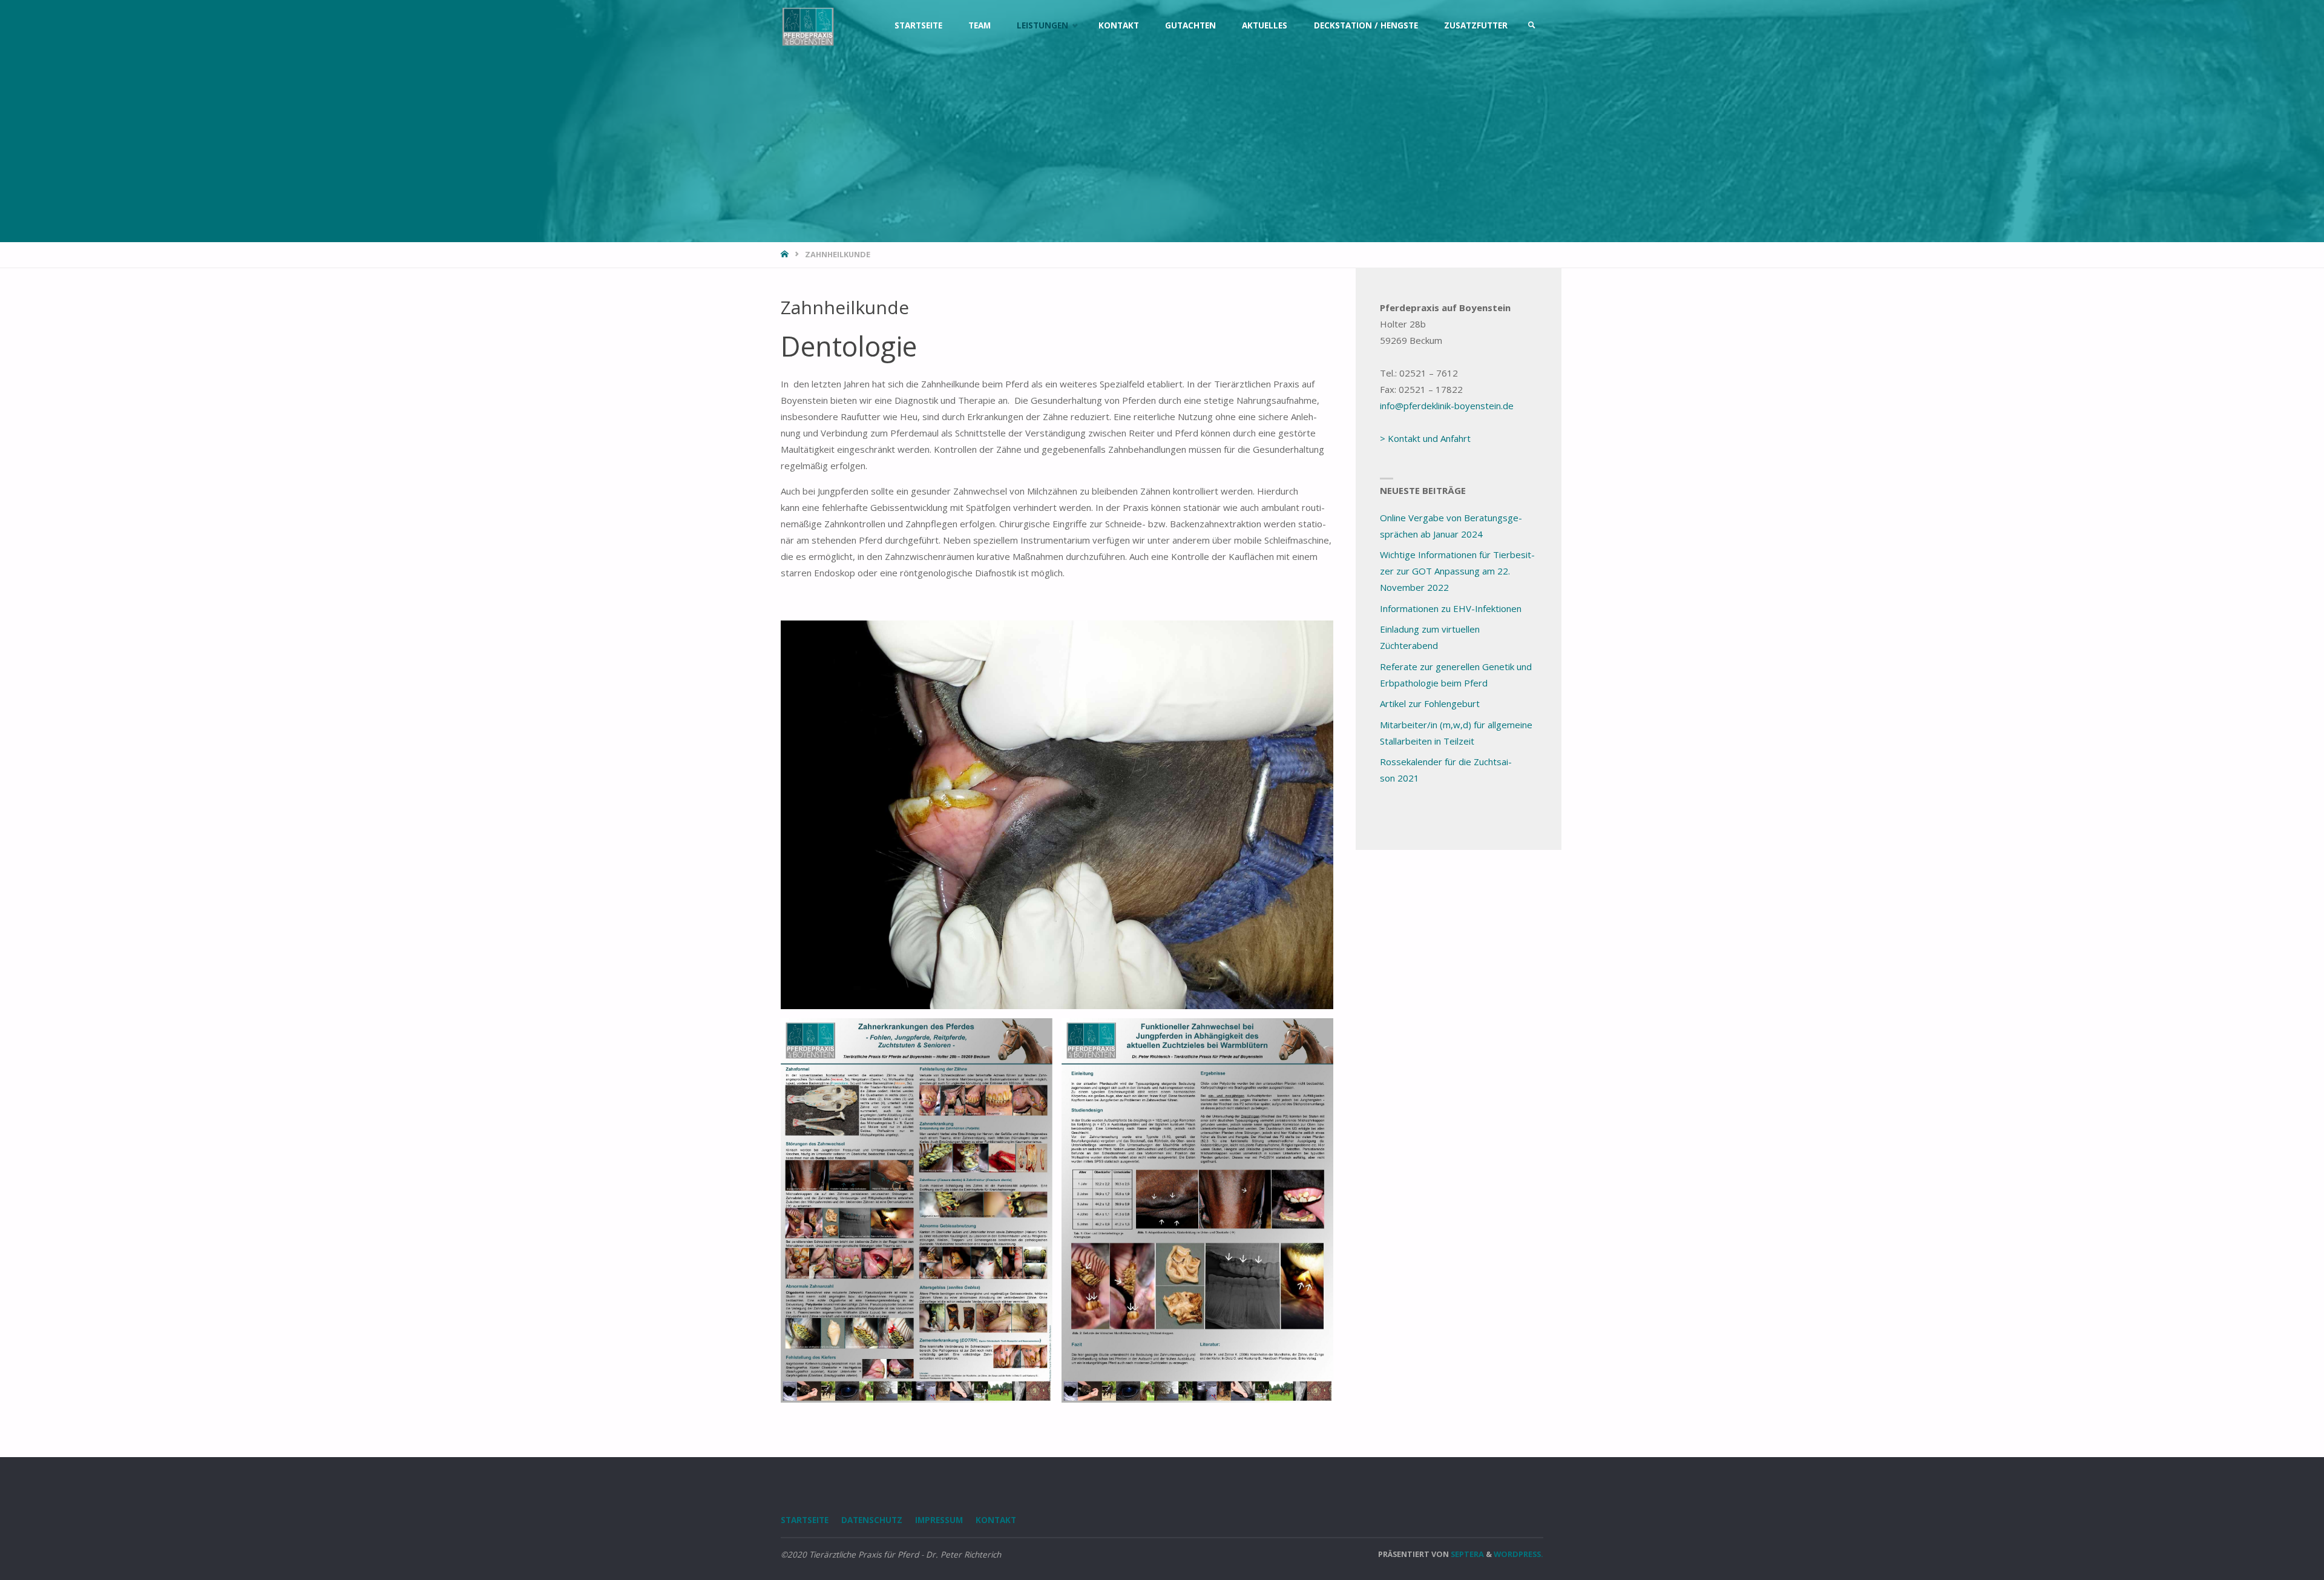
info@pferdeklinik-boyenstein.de (1447, 406)
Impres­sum (939, 1520)
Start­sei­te (805, 1520)
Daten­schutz (872, 1520)
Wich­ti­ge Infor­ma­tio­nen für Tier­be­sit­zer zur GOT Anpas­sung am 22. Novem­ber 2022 (1457, 571)
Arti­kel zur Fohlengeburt (1430, 703)
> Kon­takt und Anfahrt (1425, 438)
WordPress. (1518, 1554)
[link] (1532, 25)
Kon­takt (996, 1520)
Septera (1466, 1554)
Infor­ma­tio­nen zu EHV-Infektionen (1451, 608)
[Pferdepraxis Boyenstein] (808, 25)
